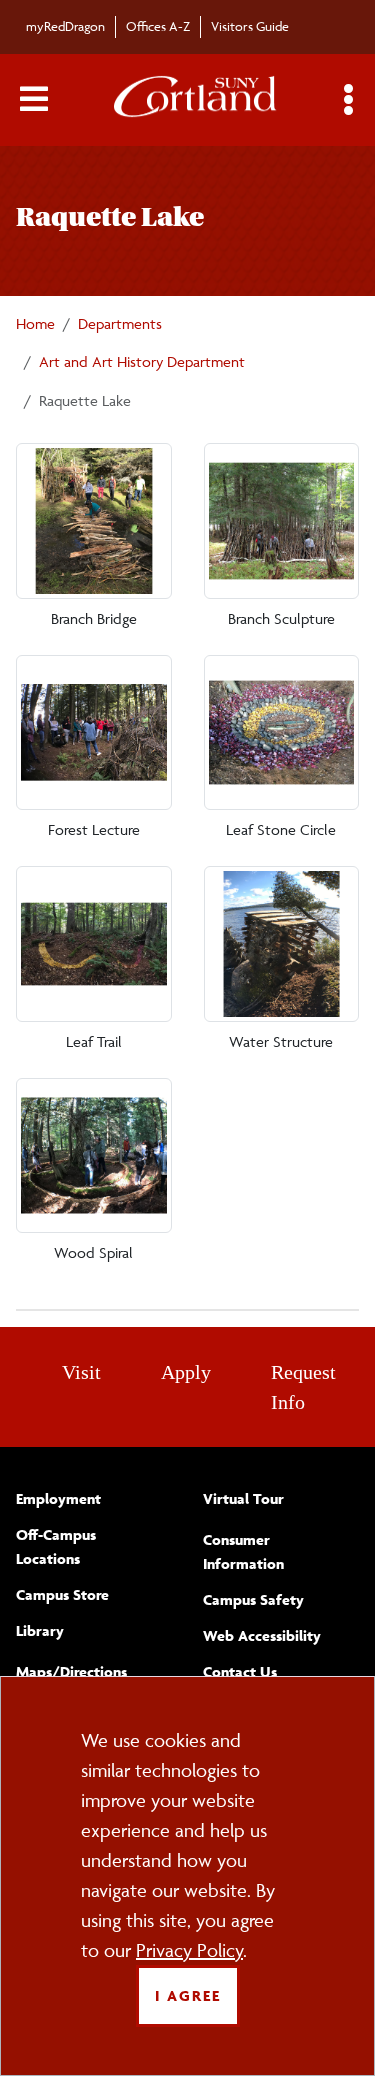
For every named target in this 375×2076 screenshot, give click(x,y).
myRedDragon (65, 26)
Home (35, 323)
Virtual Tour (243, 1498)
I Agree (188, 1995)
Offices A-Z (158, 26)
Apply (186, 1372)
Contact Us (240, 1671)
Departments (120, 323)
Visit (81, 1372)
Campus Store (62, 1594)
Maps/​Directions (71, 1671)
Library (40, 1630)
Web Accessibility (262, 1635)
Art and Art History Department (142, 361)
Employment (58, 1498)
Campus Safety (253, 1599)
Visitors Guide (250, 26)
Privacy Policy (189, 1950)
